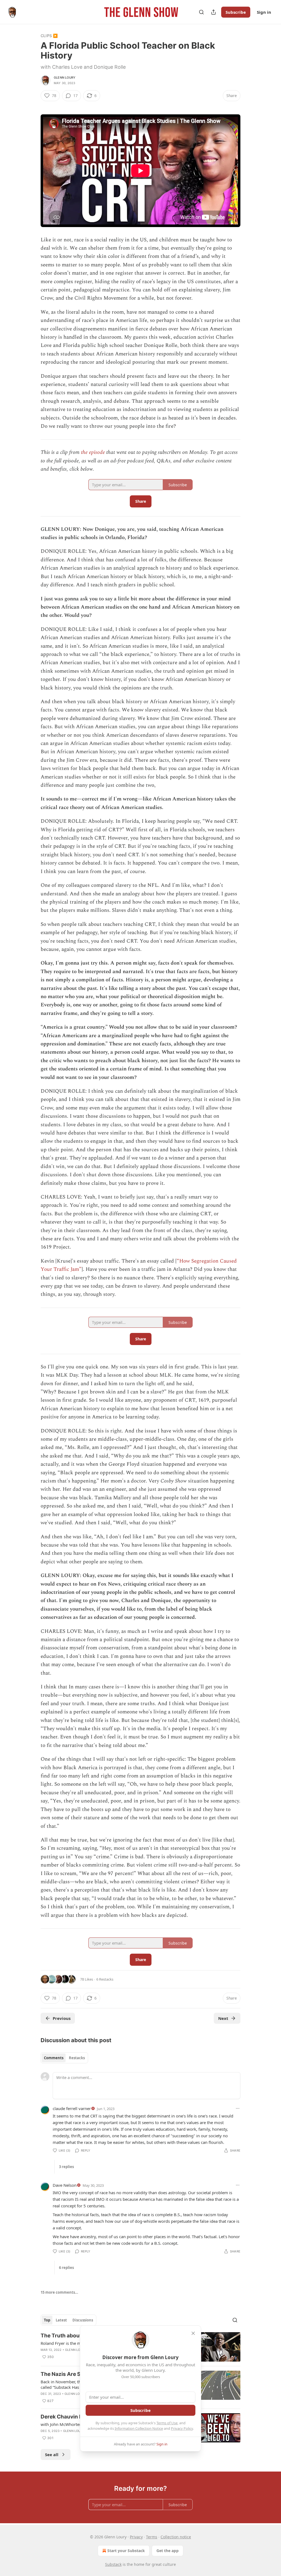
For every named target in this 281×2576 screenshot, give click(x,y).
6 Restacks (105, 1979)
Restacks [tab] (77, 2058)
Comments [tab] (54, 2058)
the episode (93, 452)
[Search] (201, 12)
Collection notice (176, 2537)
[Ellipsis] (238, 2108)
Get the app (168, 2551)
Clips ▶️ (49, 36)
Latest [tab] (61, 2320)
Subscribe (236, 12)
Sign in (264, 12)
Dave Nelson (65, 2185)
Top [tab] (47, 2320)
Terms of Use (167, 2423)
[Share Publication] (213, 12)
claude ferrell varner (72, 2108)
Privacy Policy (182, 2428)
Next (223, 2018)
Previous (62, 2018)
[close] (193, 2333)
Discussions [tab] (83, 2320)
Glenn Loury (65, 78)
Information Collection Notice (139, 2428)
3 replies (66, 2167)
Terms (152, 2537)
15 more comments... (59, 2292)
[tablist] (64, 2058)
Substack (113, 2564)
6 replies (66, 2268)
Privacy (136, 2537)
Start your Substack (126, 2551)
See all (52, 2454)
